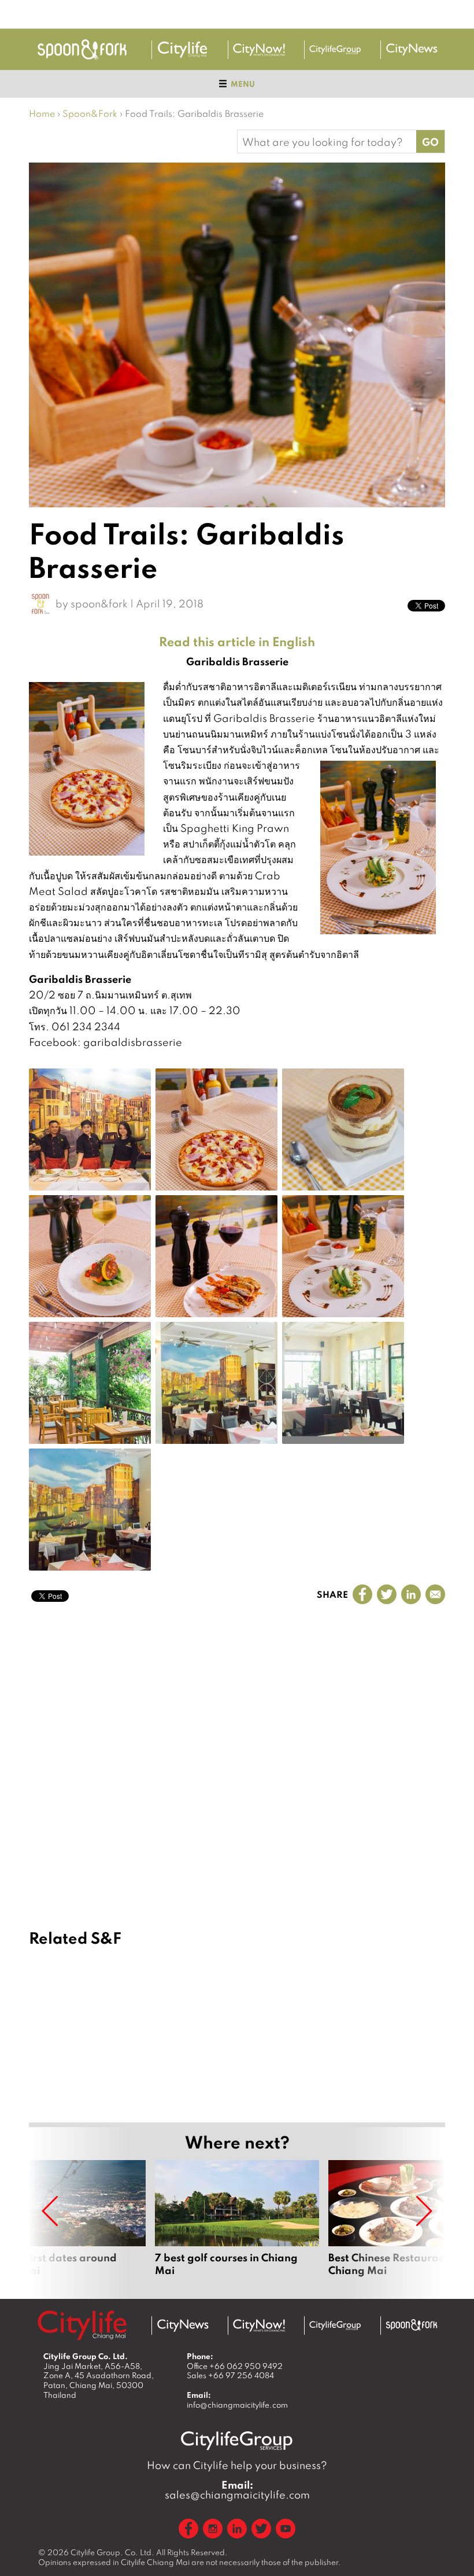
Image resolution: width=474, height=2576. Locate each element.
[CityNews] (412, 50)
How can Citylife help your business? (237, 2465)
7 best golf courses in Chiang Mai (237, 2225)
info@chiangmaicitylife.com (237, 2405)
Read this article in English (237, 642)
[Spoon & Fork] (82, 49)
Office (235, 2366)
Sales (230, 2375)
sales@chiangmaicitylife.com (237, 2490)
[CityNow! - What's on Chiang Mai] (259, 50)
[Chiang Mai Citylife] (183, 50)
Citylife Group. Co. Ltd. (112, 2552)
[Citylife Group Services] (335, 49)
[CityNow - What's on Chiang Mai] (259, 2326)
